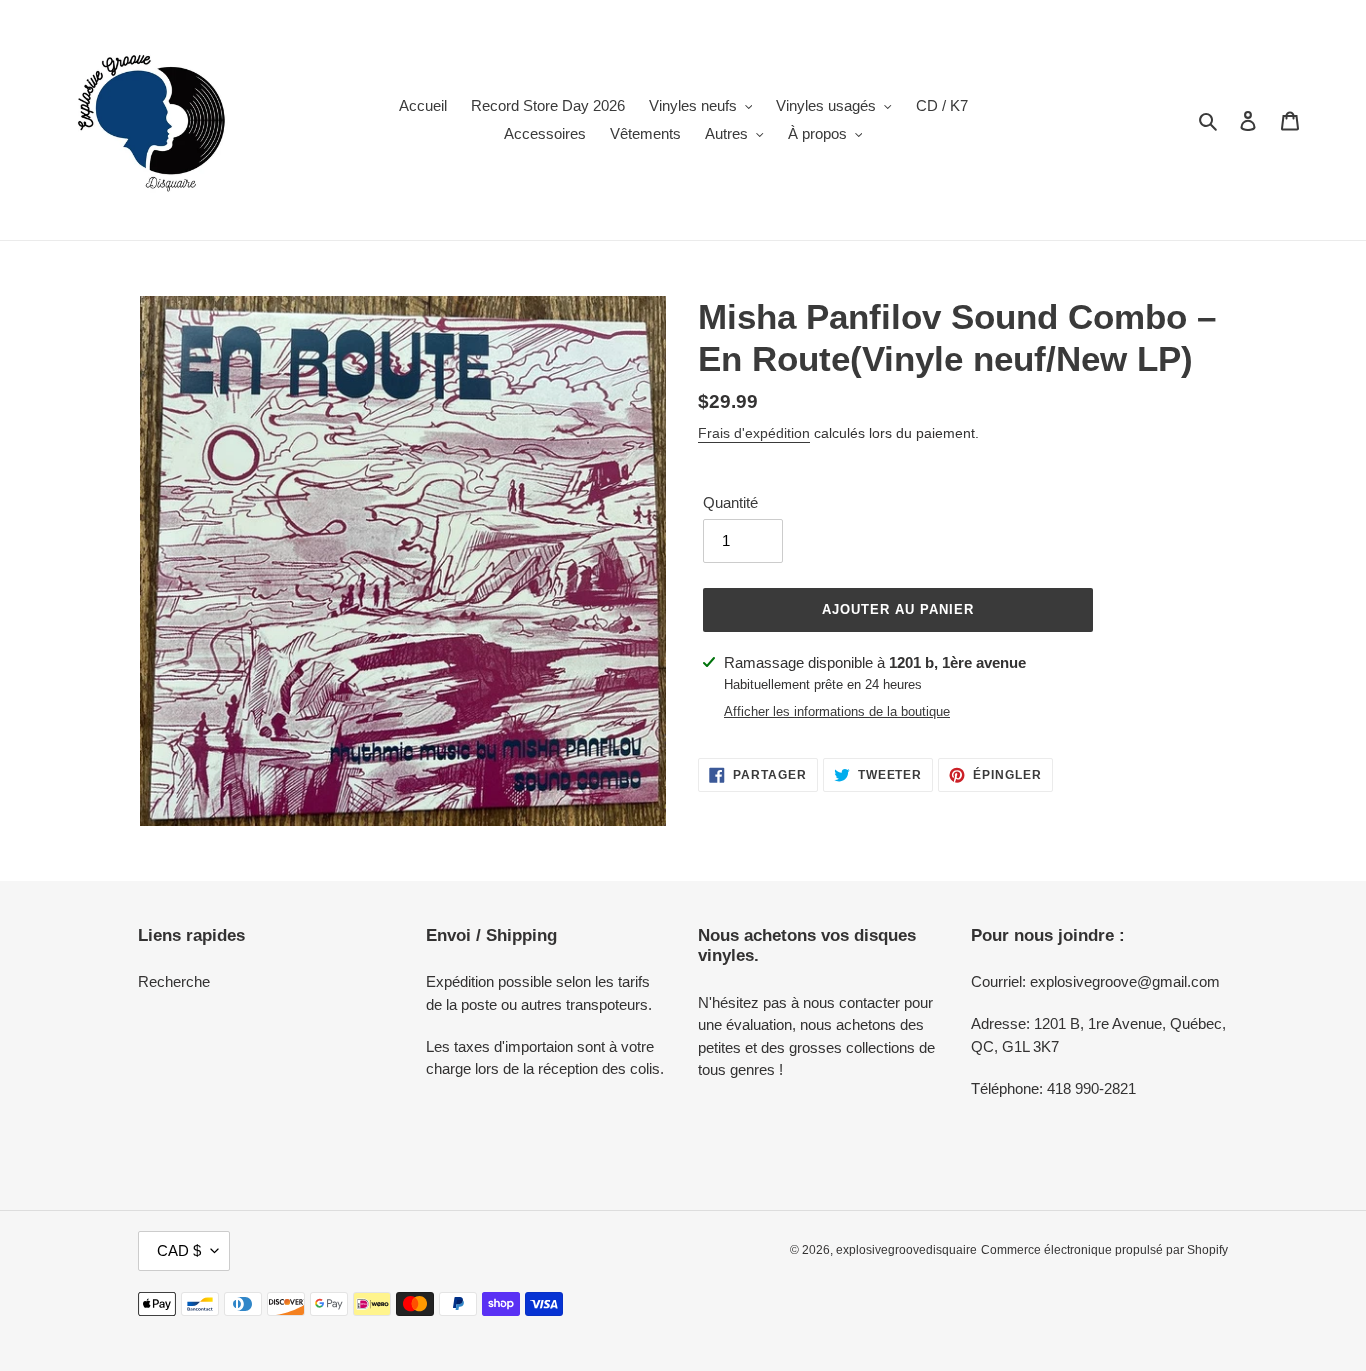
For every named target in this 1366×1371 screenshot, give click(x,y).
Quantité (730, 502)
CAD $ (179, 1250)
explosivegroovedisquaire (906, 1250)
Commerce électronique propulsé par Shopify (1104, 1250)
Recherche (174, 981)
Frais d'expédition (754, 433)
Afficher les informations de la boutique (837, 711)
